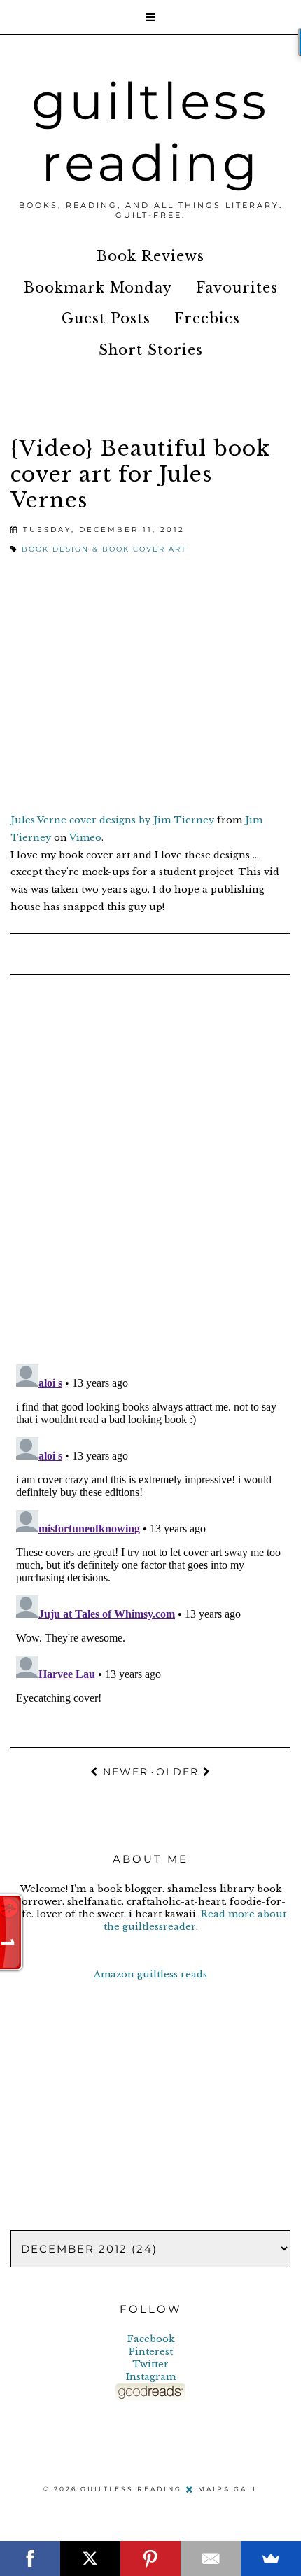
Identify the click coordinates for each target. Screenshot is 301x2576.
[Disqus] (150, 1171)
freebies (207, 318)
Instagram (151, 2377)
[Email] (211, 2558)
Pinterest (151, 2352)
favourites (237, 288)
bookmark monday (98, 288)
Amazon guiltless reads (150, 1974)
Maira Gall (228, 2488)
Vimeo (85, 838)
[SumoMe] (271, 2558)
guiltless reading (150, 132)
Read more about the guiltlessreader (195, 1920)
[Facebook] (30, 2558)
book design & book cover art (104, 549)
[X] (90, 2558)
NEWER (124, 1772)
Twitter (150, 2364)
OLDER (180, 1772)
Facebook (151, 2339)
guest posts (106, 318)
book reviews (150, 256)
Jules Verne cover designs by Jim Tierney (112, 820)
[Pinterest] (150, 2558)
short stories (151, 350)
